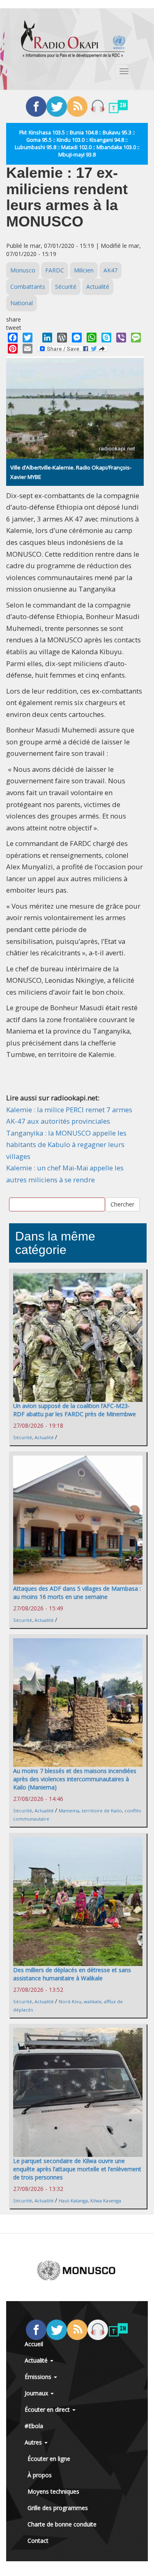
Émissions (39, 2377)
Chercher (122, 1204)
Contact (38, 2541)
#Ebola (34, 2426)
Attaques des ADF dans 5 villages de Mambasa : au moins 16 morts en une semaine (77, 1593)
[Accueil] (73, 39)
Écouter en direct (48, 2409)
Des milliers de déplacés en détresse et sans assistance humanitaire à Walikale (72, 1974)
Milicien (84, 270)
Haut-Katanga (73, 2201)
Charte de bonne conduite (62, 2524)
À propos (40, 2475)
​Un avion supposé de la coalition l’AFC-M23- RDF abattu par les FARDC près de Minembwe (75, 1410)
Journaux (37, 2393)
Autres (34, 2442)
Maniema (69, 1811)
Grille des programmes (58, 2508)
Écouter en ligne (49, 2459)
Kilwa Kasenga (106, 2201)
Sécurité (66, 287)
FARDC (55, 270)
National (22, 303)
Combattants (28, 287)
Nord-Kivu (70, 2001)
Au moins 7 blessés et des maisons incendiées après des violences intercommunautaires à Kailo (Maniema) (75, 1779)
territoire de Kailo (102, 1811)
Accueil (34, 2344)
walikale (93, 2001)
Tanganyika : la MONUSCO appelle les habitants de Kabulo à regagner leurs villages (66, 1145)
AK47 (110, 270)
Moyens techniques (53, 2491)
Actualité (98, 287)
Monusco (23, 270)
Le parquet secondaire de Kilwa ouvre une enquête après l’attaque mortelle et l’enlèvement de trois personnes (77, 2169)
